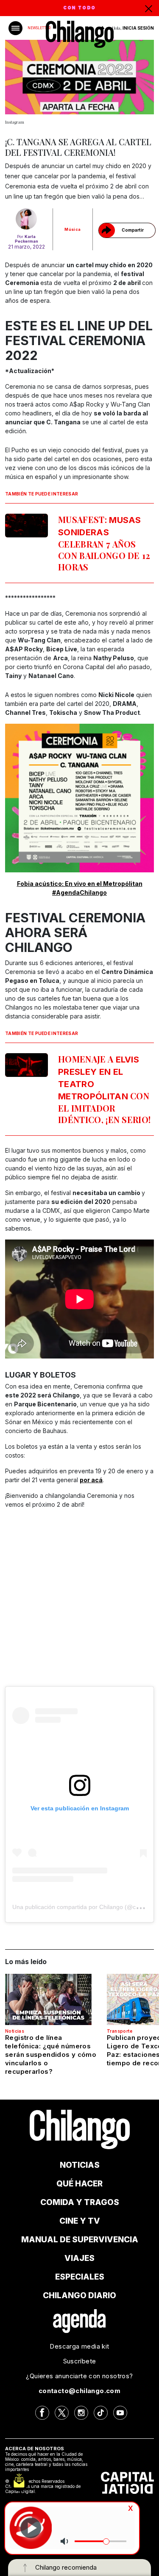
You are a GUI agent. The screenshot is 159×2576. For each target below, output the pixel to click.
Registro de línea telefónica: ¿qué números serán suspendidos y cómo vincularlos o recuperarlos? (51, 2054)
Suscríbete (80, 2361)
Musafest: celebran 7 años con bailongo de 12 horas (104, 543)
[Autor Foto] (26, 219)
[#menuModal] (15, 28)
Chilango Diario (79, 2295)
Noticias (15, 2031)
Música (73, 229)
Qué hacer (79, 2184)
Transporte (120, 2031)
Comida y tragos (80, 2202)
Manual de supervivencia (80, 2240)
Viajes (79, 2258)
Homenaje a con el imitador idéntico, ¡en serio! (104, 1089)
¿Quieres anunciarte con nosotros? (79, 2376)
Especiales (80, 2277)
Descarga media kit (79, 2346)
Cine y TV (80, 2221)
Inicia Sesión (138, 28)
